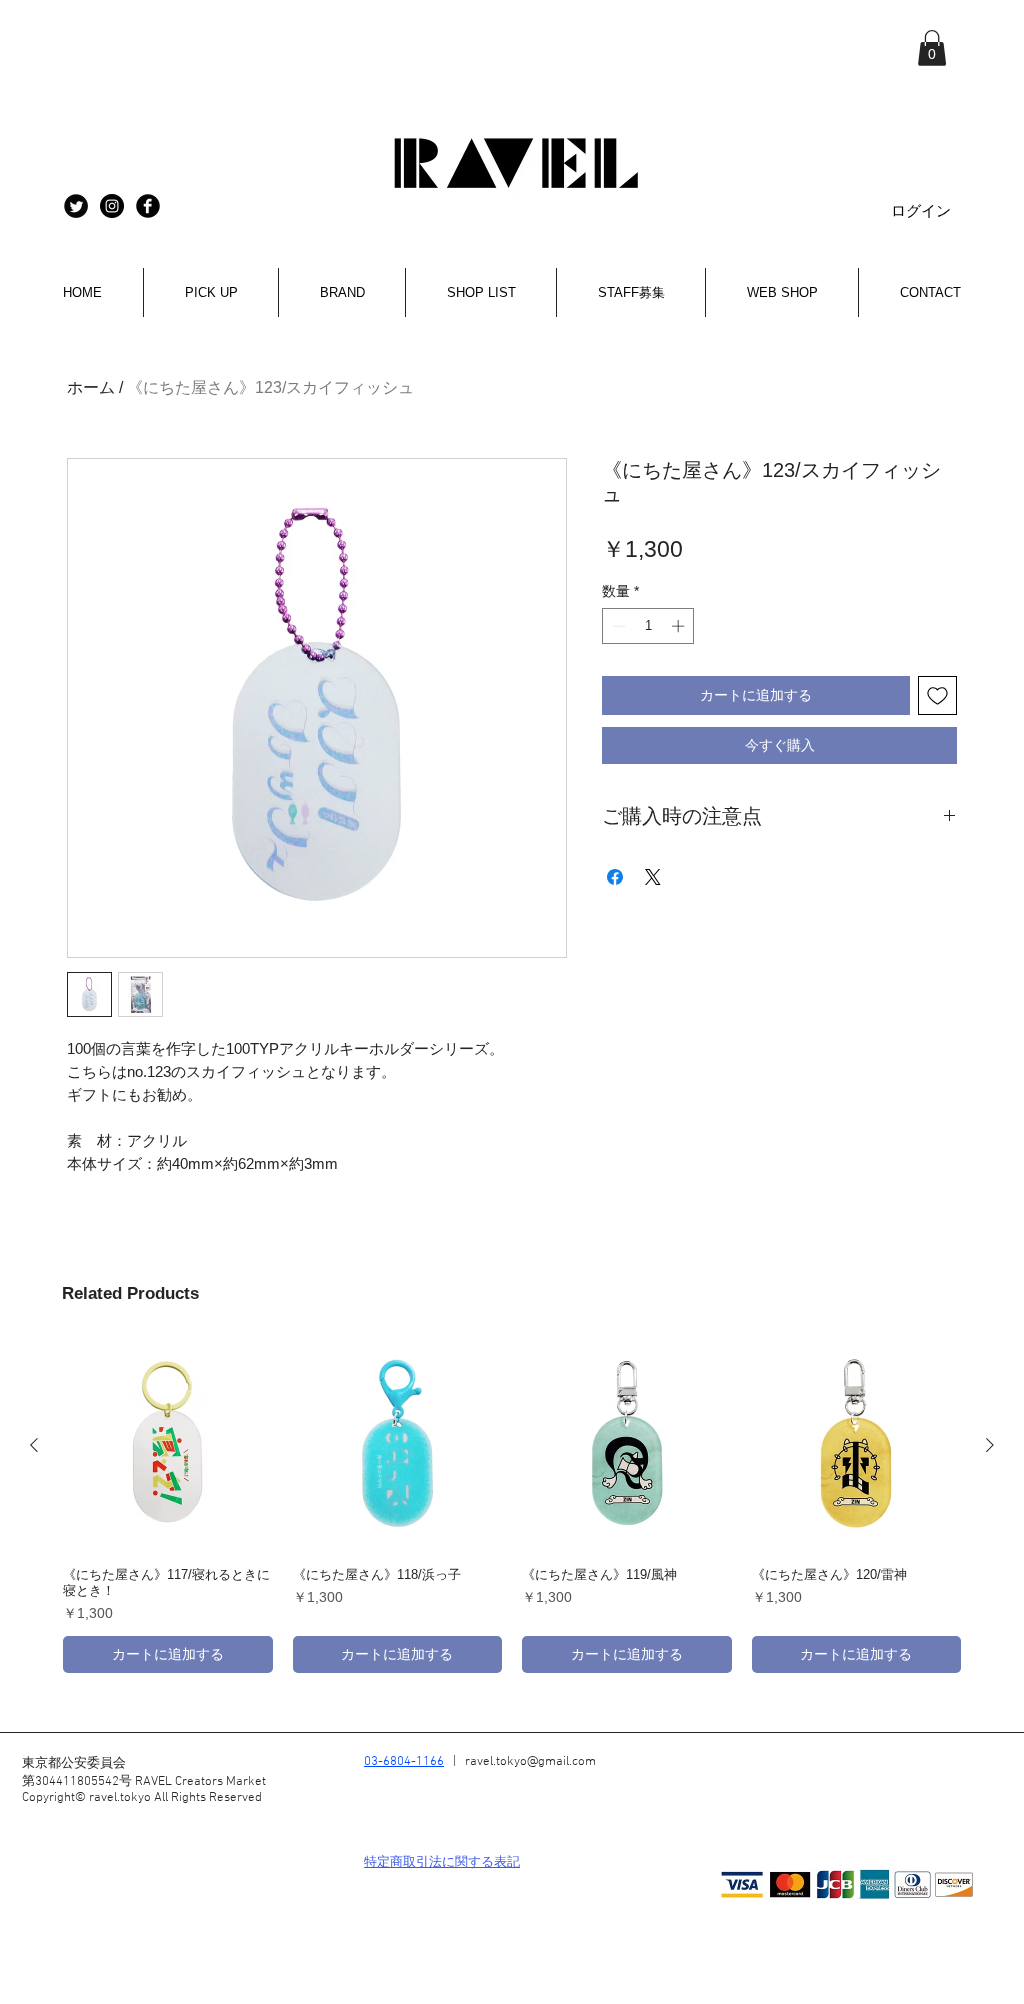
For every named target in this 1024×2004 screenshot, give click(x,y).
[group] (512, 1507)
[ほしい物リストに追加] (937, 695)
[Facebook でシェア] (615, 877)
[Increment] (680, 626)
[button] (932, 48)
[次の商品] (990, 1445)
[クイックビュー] (168, 1446)
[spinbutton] (648, 626)
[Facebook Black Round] (148, 206)
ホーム (91, 387)
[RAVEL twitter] (76, 206)
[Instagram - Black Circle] (112, 206)
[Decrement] (617, 626)
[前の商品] (34, 1445)
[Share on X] (653, 877)
